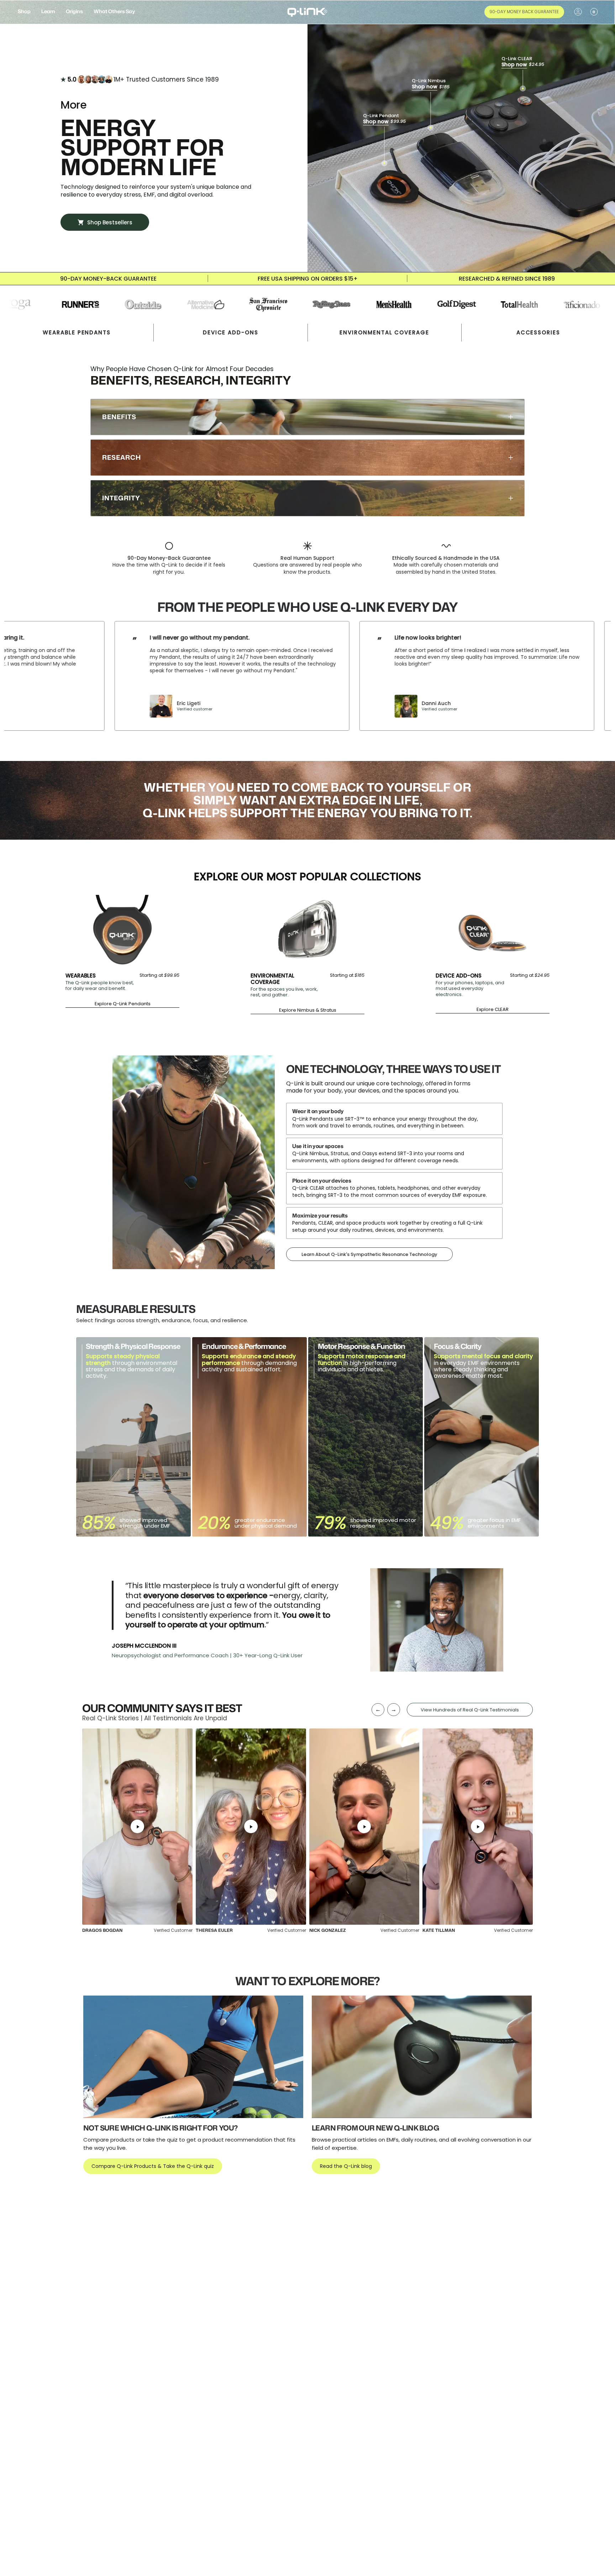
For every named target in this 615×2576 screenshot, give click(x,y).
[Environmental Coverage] (307, 930)
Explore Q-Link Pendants (123, 1004)
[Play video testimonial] (137, 1827)
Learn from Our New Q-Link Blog (375, 2128)
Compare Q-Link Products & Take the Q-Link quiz (153, 2166)
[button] (24, 12)
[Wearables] (122, 930)
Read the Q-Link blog (346, 2166)
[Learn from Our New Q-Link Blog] (422, 2057)
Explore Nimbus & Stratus (308, 1010)
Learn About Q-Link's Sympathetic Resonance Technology (369, 1254)
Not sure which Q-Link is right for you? (161, 2128)
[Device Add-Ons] (493, 930)
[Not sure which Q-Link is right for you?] (193, 2057)
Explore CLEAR (493, 1010)
